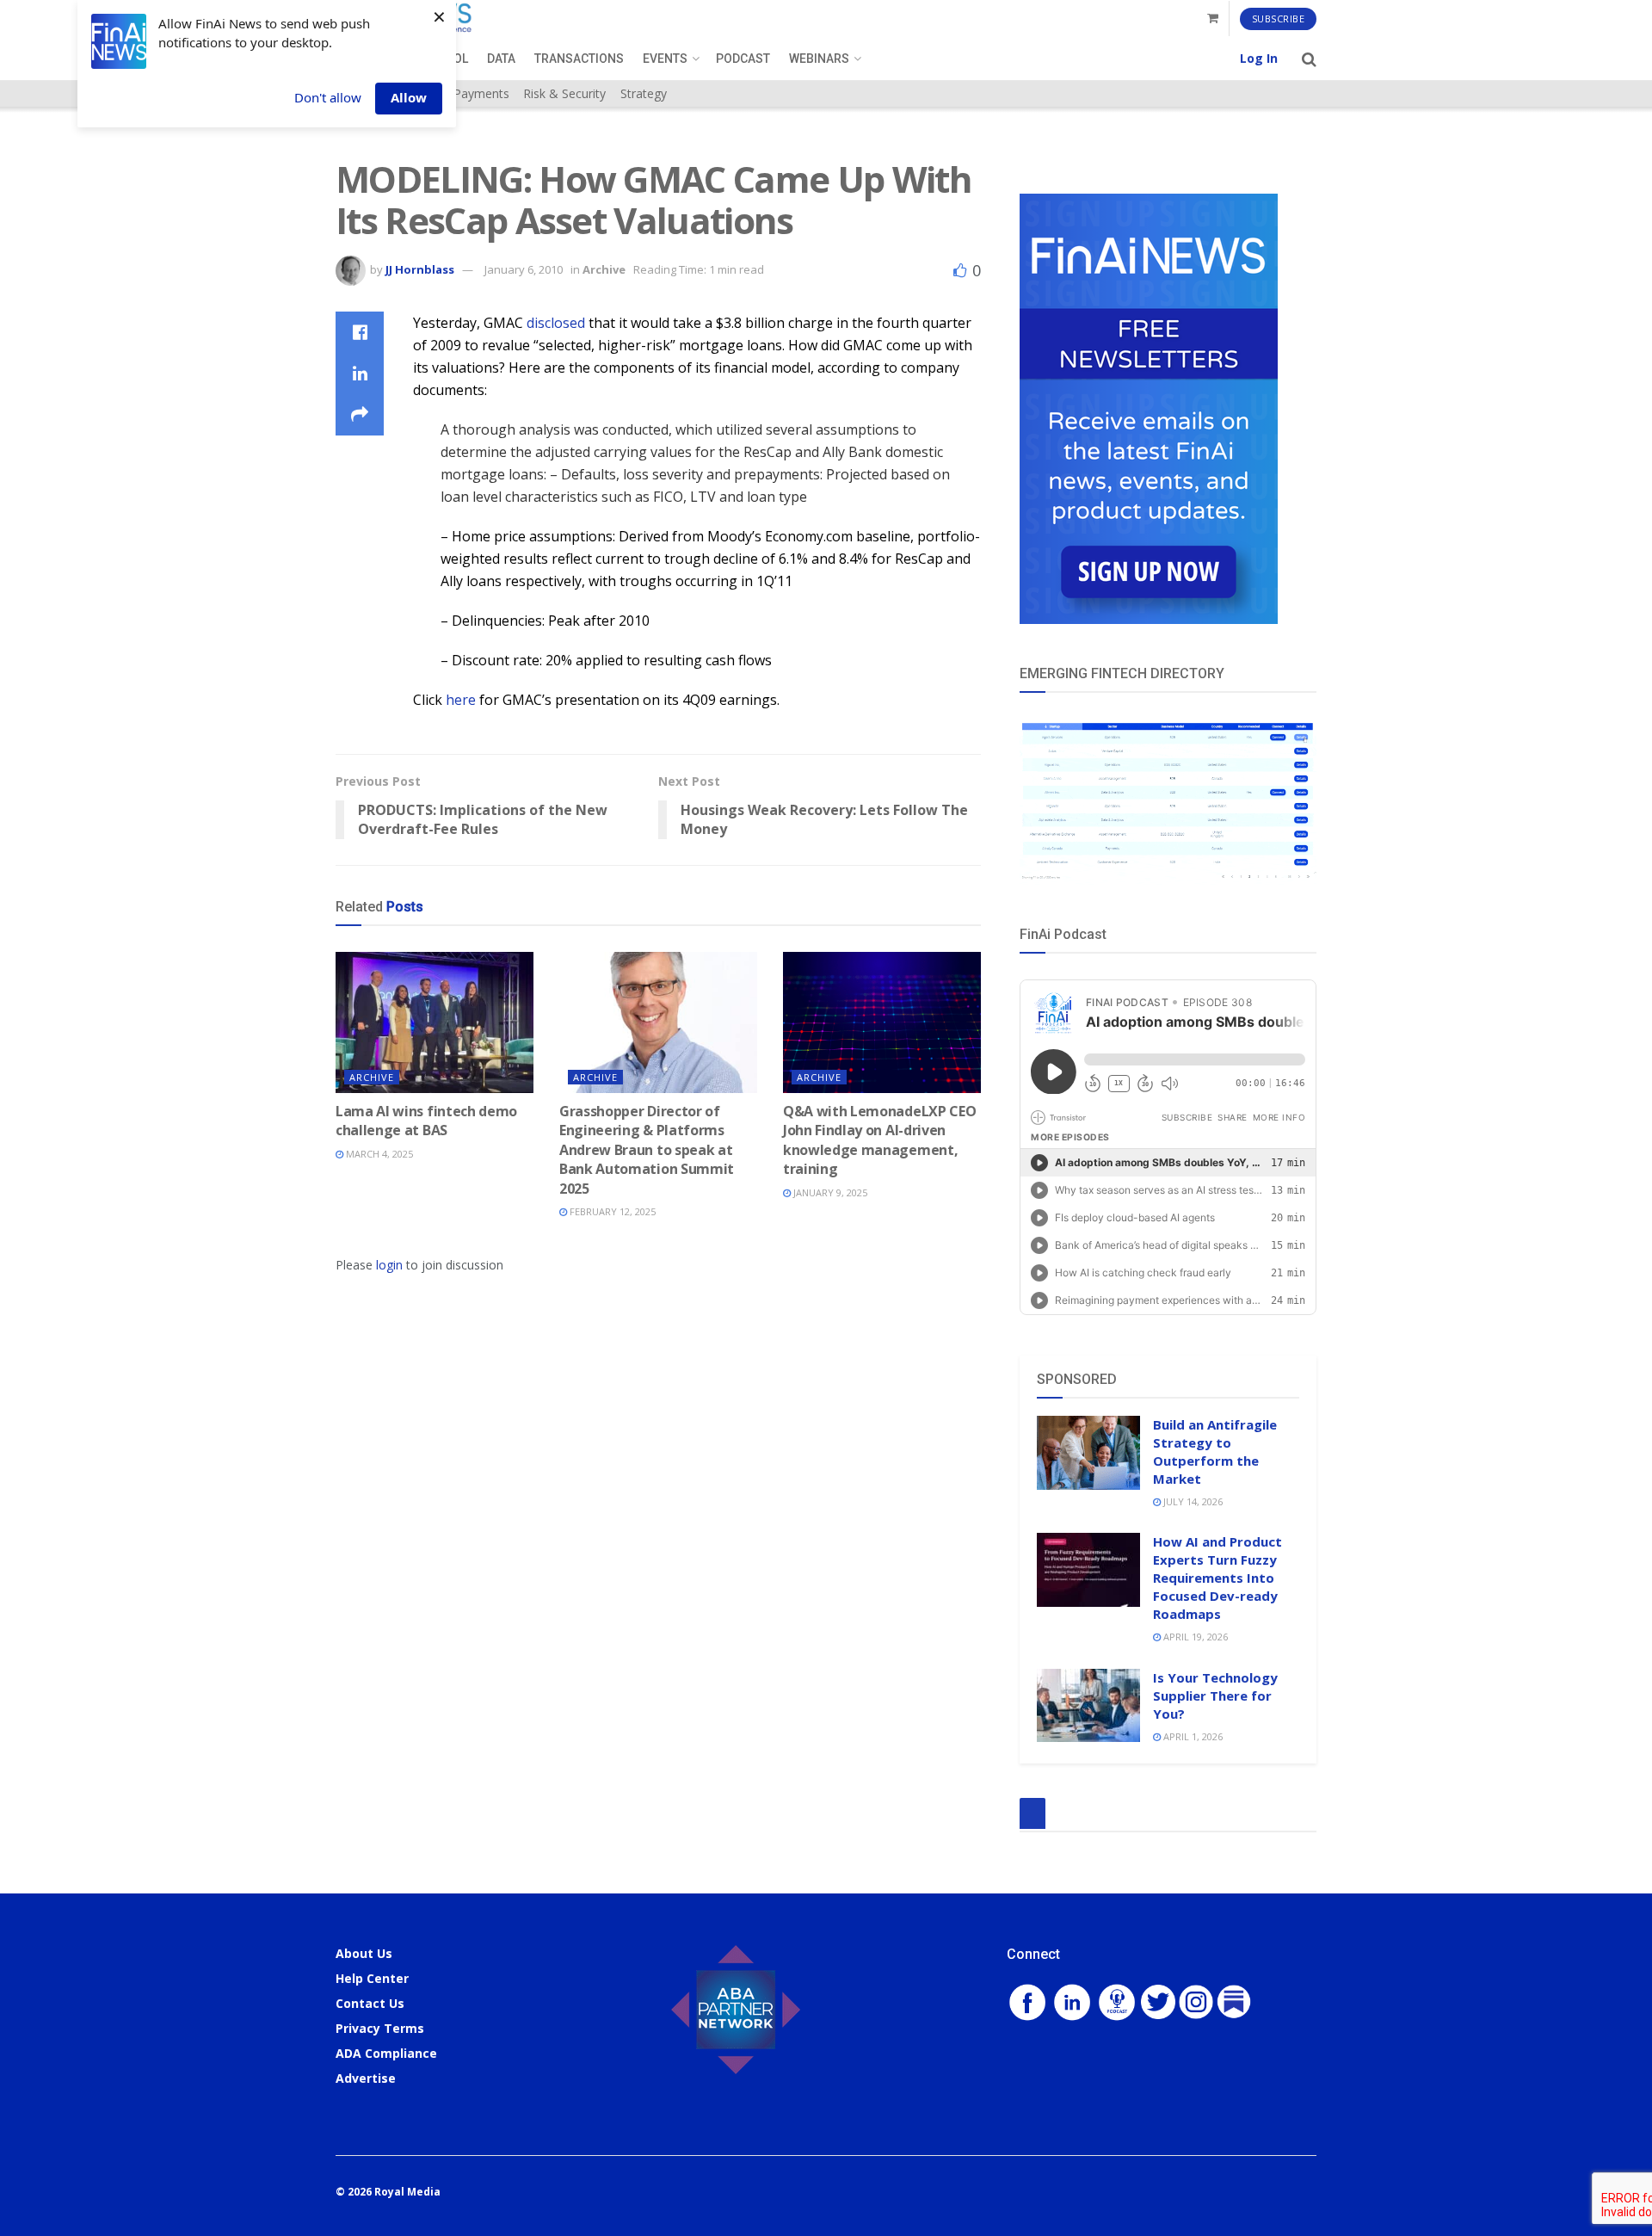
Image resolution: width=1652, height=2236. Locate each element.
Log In (1259, 58)
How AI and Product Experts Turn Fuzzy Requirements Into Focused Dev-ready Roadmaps (1217, 1578)
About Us (364, 1953)
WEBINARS (819, 59)
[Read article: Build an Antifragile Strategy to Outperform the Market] (1088, 1453)
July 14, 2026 (1192, 1501)
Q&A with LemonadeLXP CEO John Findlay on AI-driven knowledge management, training (879, 1140)
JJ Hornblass (420, 269)
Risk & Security (564, 93)
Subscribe (1279, 19)
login (389, 1265)
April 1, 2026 (1192, 1736)
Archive (604, 269)
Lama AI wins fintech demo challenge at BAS (426, 1121)
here (461, 700)
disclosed (556, 323)
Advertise (366, 2078)
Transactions (579, 59)
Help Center (372, 1978)
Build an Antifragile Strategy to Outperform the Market (1215, 1452)
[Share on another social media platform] (360, 415)
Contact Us (370, 2003)
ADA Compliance (386, 2053)
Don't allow (328, 97)
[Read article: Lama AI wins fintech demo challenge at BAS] (435, 1022)
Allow (409, 97)
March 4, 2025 (378, 1154)
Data (501, 59)
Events (665, 59)
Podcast (743, 59)
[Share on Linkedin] (360, 374)
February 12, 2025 (611, 1211)
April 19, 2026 (1194, 1637)
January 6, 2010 (524, 269)
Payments (481, 93)
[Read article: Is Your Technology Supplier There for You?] (1088, 1706)
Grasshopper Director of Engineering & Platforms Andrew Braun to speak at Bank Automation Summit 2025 (647, 1150)
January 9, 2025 (829, 1192)
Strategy (644, 93)
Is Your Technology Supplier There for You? (1215, 1696)
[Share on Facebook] (360, 332)
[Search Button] (1309, 59)
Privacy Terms (380, 2028)
